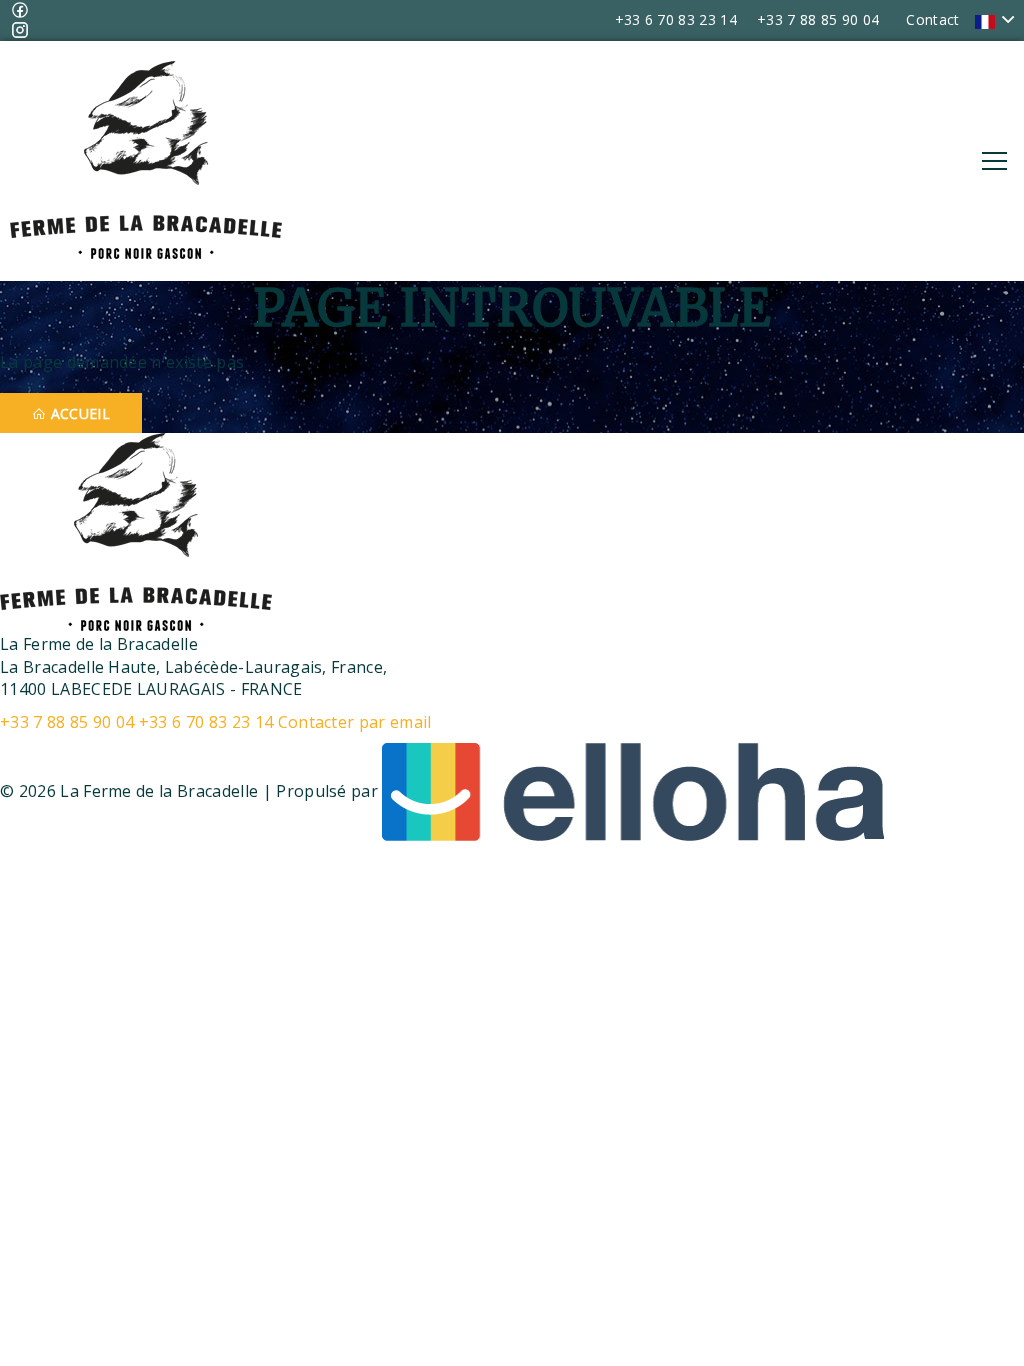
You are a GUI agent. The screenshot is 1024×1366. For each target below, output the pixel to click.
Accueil (78, 413)
